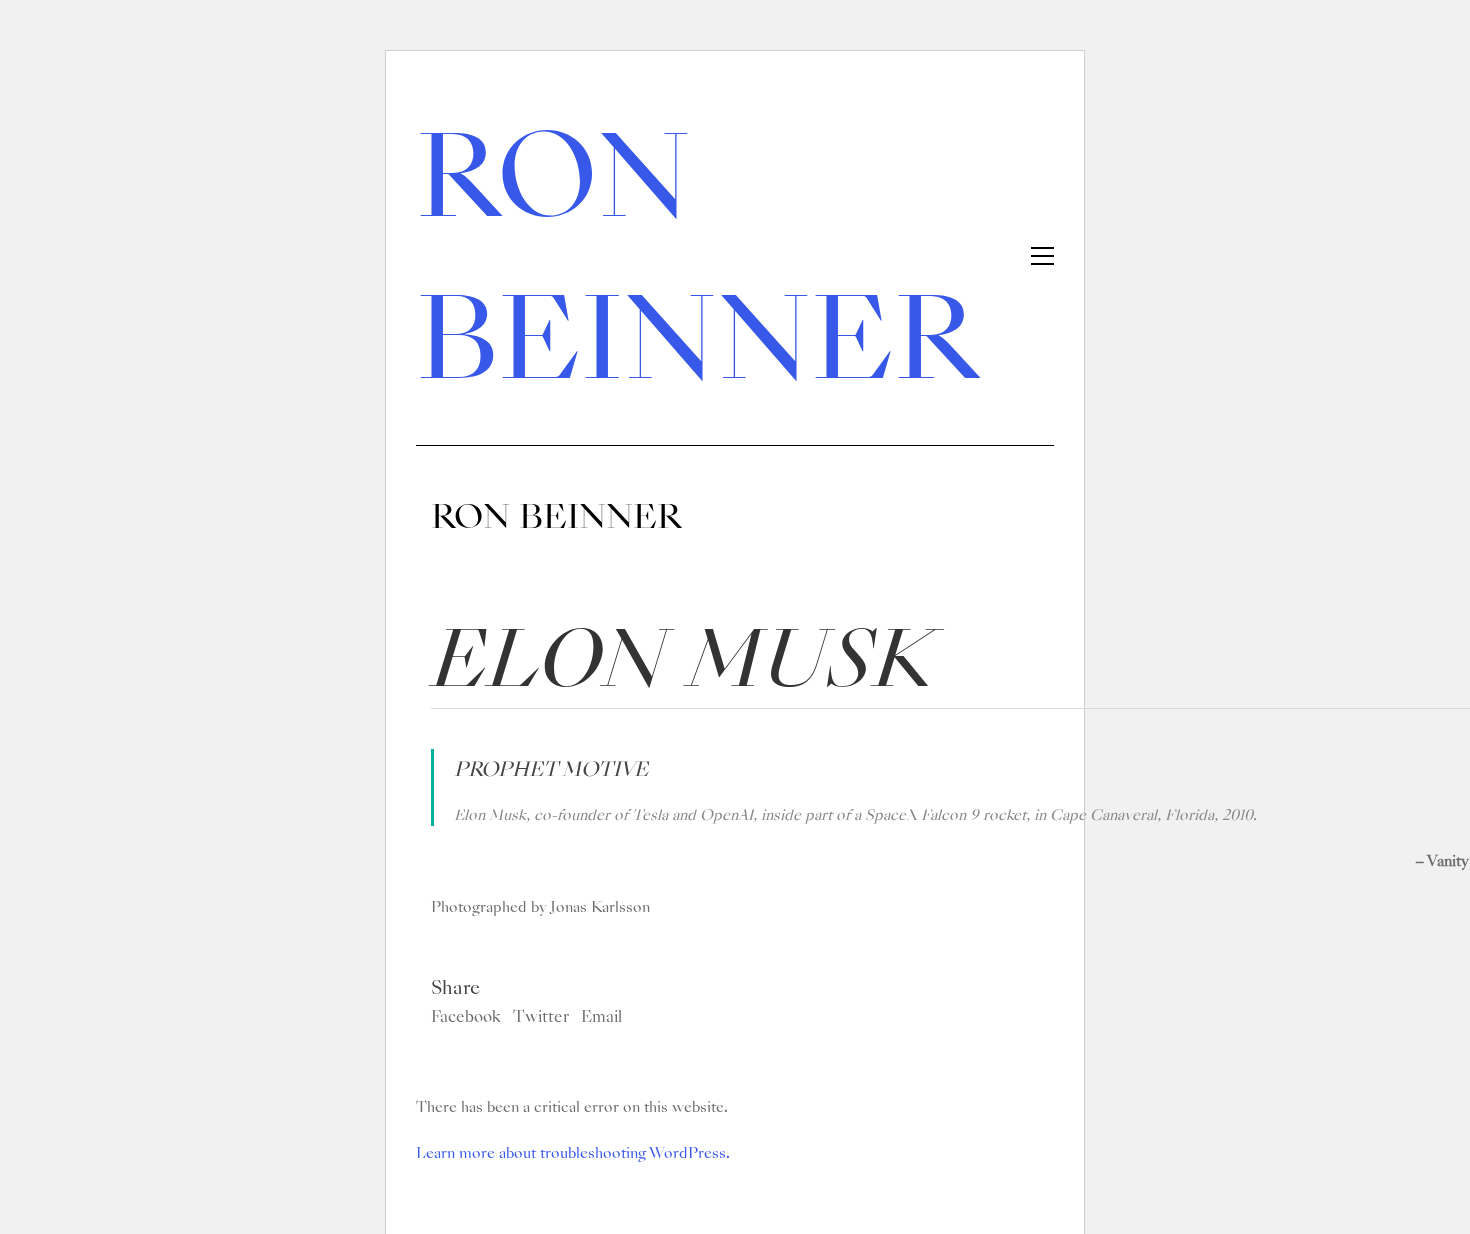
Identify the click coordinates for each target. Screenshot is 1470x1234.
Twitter (541, 1017)
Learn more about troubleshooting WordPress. (573, 1153)
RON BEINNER (697, 258)
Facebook (466, 1017)
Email (601, 1017)
